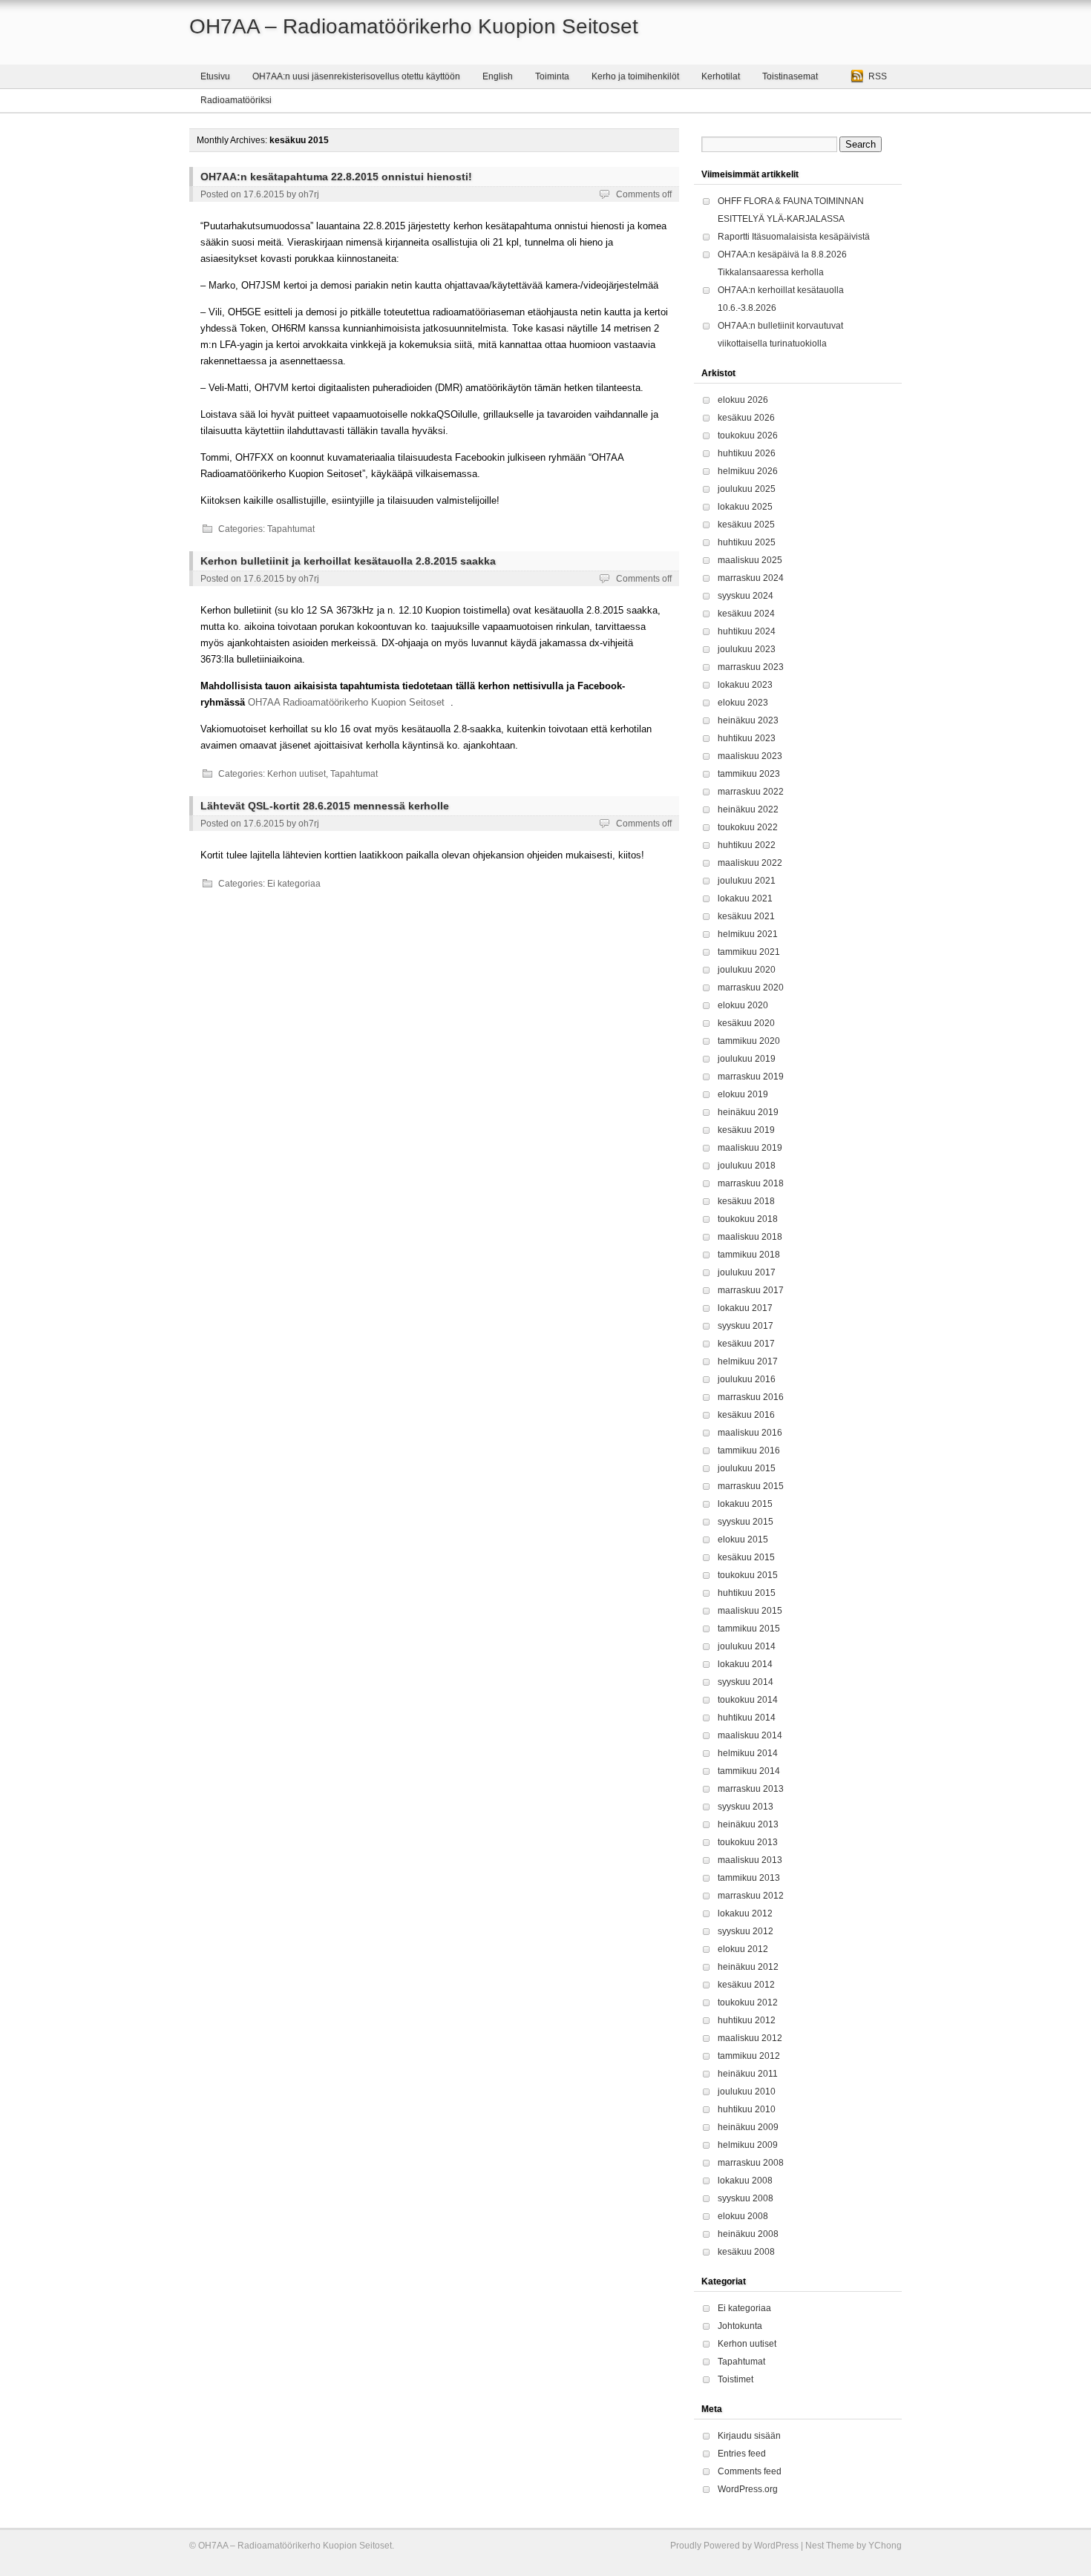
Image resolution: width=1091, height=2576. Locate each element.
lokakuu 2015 (745, 1504)
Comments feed (750, 2471)
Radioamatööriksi (236, 100)
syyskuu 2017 (746, 1326)
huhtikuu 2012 (747, 2020)
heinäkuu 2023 (748, 720)
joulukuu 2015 (747, 1468)
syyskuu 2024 (746, 596)
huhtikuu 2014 (747, 1718)
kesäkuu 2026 (746, 418)
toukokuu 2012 (748, 2002)
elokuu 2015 (743, 1540)
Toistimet (735, 2379)
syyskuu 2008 (746, 2198)
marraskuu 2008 (751, 2163)
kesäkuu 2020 (746, 1023)
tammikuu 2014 (749, 1771)
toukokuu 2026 (748, 436)
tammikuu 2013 (749, 1878)
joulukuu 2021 (747, 881)
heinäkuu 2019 (748, 1112)
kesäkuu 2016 (746, 1415)
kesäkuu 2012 (746, 1985)
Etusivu (215, 76)
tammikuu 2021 (749, 952)
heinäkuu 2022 (748, 809)
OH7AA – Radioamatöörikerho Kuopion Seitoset (414, 26)
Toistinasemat (790, 76)
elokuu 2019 (743, 1094)
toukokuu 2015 (748, 1575)
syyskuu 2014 (746, 1682)
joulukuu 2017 (747, 1272)
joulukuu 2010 (747, 2092)
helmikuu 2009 (748, 2145)
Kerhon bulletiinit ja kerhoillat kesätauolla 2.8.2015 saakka (348, 561)
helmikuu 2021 (748, 934)
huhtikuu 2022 (747, 845)
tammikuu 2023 (749, 774)
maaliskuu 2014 (750, 1735)
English (498, 76)
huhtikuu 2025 (747, 542)
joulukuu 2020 (747, 970)
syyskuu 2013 (746, 1807)
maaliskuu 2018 (750, 1237)
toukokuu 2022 (748, 827)
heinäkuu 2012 (748, 1967)
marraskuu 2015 (751, 1486)
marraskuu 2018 (751, 1183)
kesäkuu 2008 (746, 2252)
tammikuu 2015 (749, 1629)
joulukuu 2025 (747, 489)
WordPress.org (748, 2489)
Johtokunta (740, 2326)
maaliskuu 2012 (750, 2038)
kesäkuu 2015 (746, 1557)
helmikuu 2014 (748, 1753)
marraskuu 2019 (751, 1077)
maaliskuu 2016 (750, 1433)
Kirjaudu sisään (749, 2436)
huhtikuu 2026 (747, 453)
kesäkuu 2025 (746, 525)
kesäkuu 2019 (746, 1130)
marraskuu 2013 (751, 1789)
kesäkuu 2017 (746, 1344)
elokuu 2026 (743, 400)
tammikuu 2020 (749, 1041)
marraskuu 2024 (751, 578)
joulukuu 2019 (747, 1059)
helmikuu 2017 (748, 1361)
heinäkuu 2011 (748, 2074)
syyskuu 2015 (746, 1522)
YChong (885, 2546)
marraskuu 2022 (751, 792)
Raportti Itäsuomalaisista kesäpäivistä (794, 237)
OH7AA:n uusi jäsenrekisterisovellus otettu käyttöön (356, 76)
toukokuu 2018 (748, 1219)
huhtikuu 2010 (747, 2109)
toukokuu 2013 (748, 1842)
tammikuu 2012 (749, 2056)
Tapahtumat (291, 529)
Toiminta (552, 76)
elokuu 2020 (743, 1005)
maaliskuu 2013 (750, 1860)
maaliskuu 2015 (750, 1611)
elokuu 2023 (743, 703)
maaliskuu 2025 (750, 560)
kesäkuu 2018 (746, 1201)
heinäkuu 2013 (748, 1824)
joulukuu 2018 (747, 1166)
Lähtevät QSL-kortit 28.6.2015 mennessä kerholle (325, 806)
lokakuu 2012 (745, 1913)
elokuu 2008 (743, 2216)
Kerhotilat (721, 76)
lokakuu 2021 (745, 898)
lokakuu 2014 (745, 1664)
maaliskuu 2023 (750, 756)
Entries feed (742, 2454)
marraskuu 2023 (751, 667)
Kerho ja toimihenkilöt (635, 76)
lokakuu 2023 (745, 685)
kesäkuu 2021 (746, 916)
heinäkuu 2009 (748, 2127)
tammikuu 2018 (749, 1255)
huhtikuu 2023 (747, 738)
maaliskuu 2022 (750, 863)
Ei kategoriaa (294, 884)
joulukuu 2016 (747, 1379)
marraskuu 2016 (751, 1397)
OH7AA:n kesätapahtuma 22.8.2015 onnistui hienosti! (336, 177)
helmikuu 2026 (748, 471)
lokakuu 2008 (745, 2181)
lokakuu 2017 (745, 1308)
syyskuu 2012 (746, 1931)
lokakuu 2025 (745, 507)
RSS (878, 76)
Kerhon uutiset (296, 774)
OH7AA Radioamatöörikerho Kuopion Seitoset (346, 702)
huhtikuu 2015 (747, 1593)
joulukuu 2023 (747, 649)
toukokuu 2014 (748, 1700)
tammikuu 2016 (749, 1450)
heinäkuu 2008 (748, 2234)
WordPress (776, 2546)
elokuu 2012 (743, 1949)
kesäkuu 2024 (746, 614)
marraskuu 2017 (751, 1290)
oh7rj (309, 194)
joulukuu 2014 (747, 1646)
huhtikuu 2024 (747, 631)
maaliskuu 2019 (750, 1148)
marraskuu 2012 (751, 1896)
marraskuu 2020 (751, 988)
